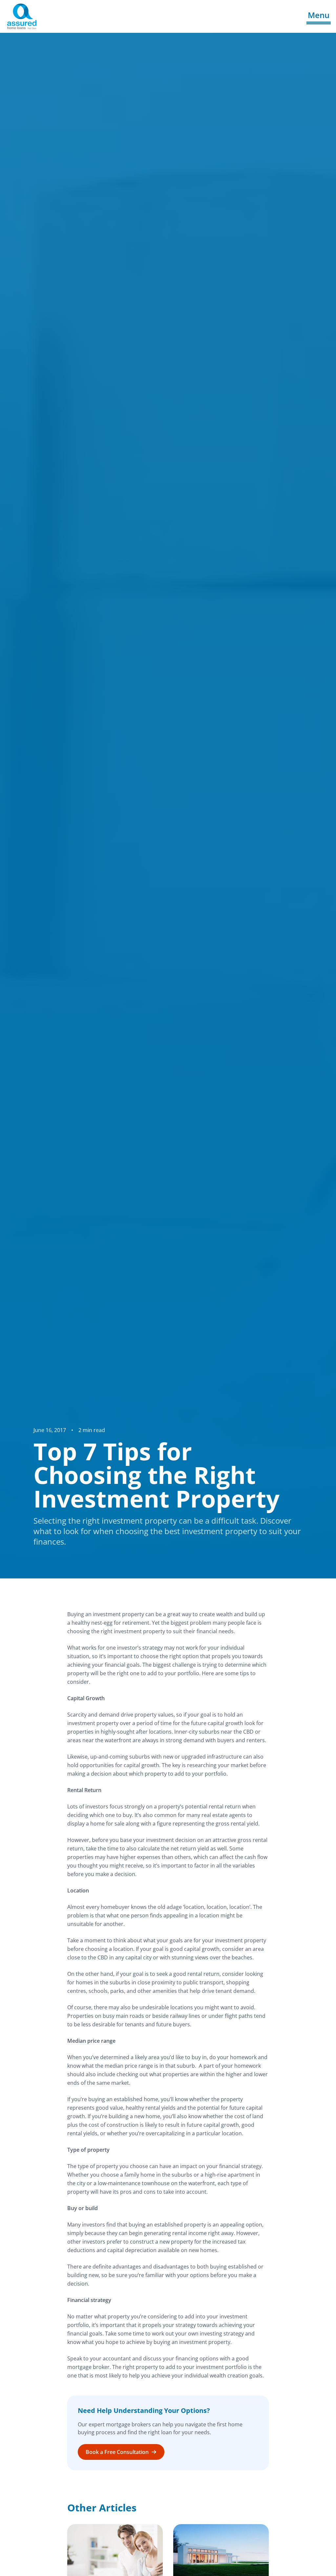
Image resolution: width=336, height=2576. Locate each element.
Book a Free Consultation (117, 2452)
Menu (319, 15)
